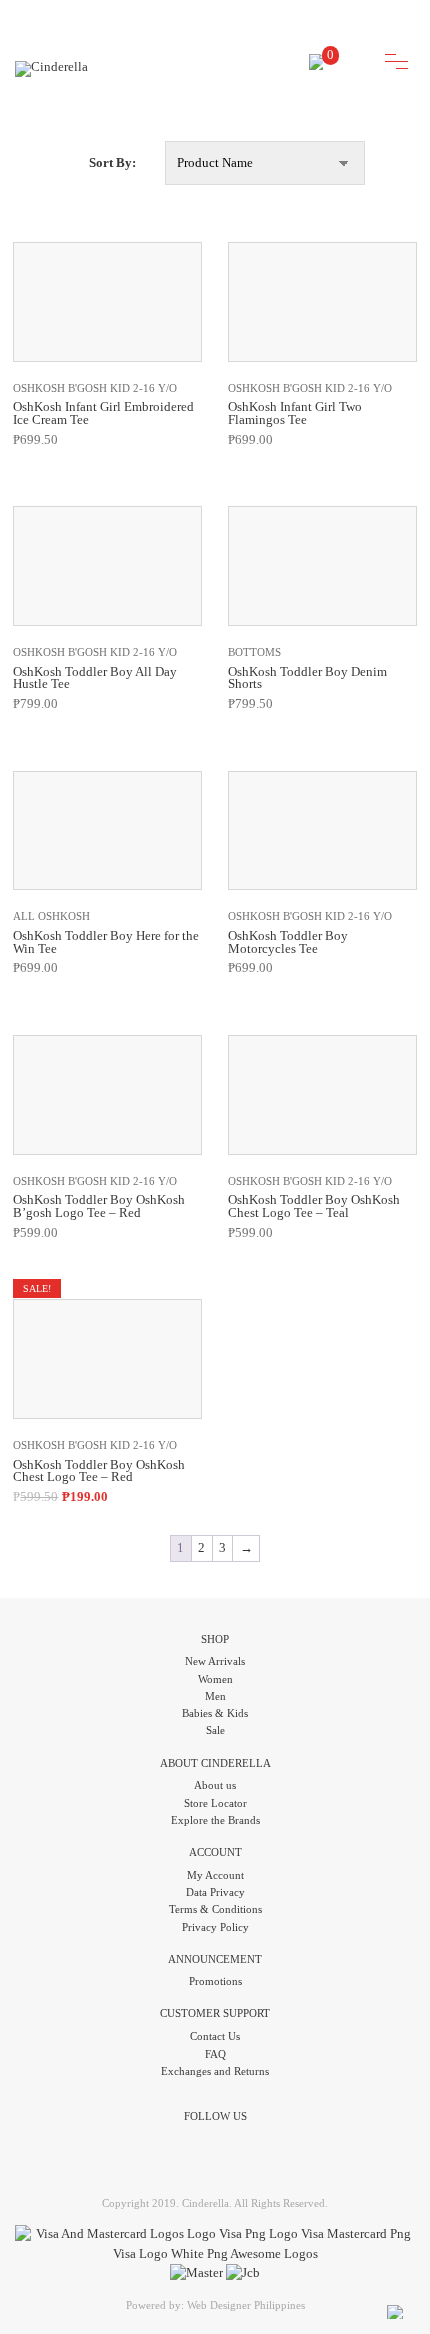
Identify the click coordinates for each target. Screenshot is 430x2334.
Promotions (215, 1981)
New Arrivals (215, 1661)
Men (215, 1696)
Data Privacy (215, 1892)
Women (215, 1679)
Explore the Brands (215, 1820)
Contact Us (215, 2036)
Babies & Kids (215, 1713)
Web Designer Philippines (246, 2305)
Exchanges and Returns (215, 2071)
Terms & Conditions (215, 1909)
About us (215, 1785)
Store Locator (215, 1803)
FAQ (215, 2054)
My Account (215, 1875)
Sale (215, 1730)
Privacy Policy (215, 1927)
